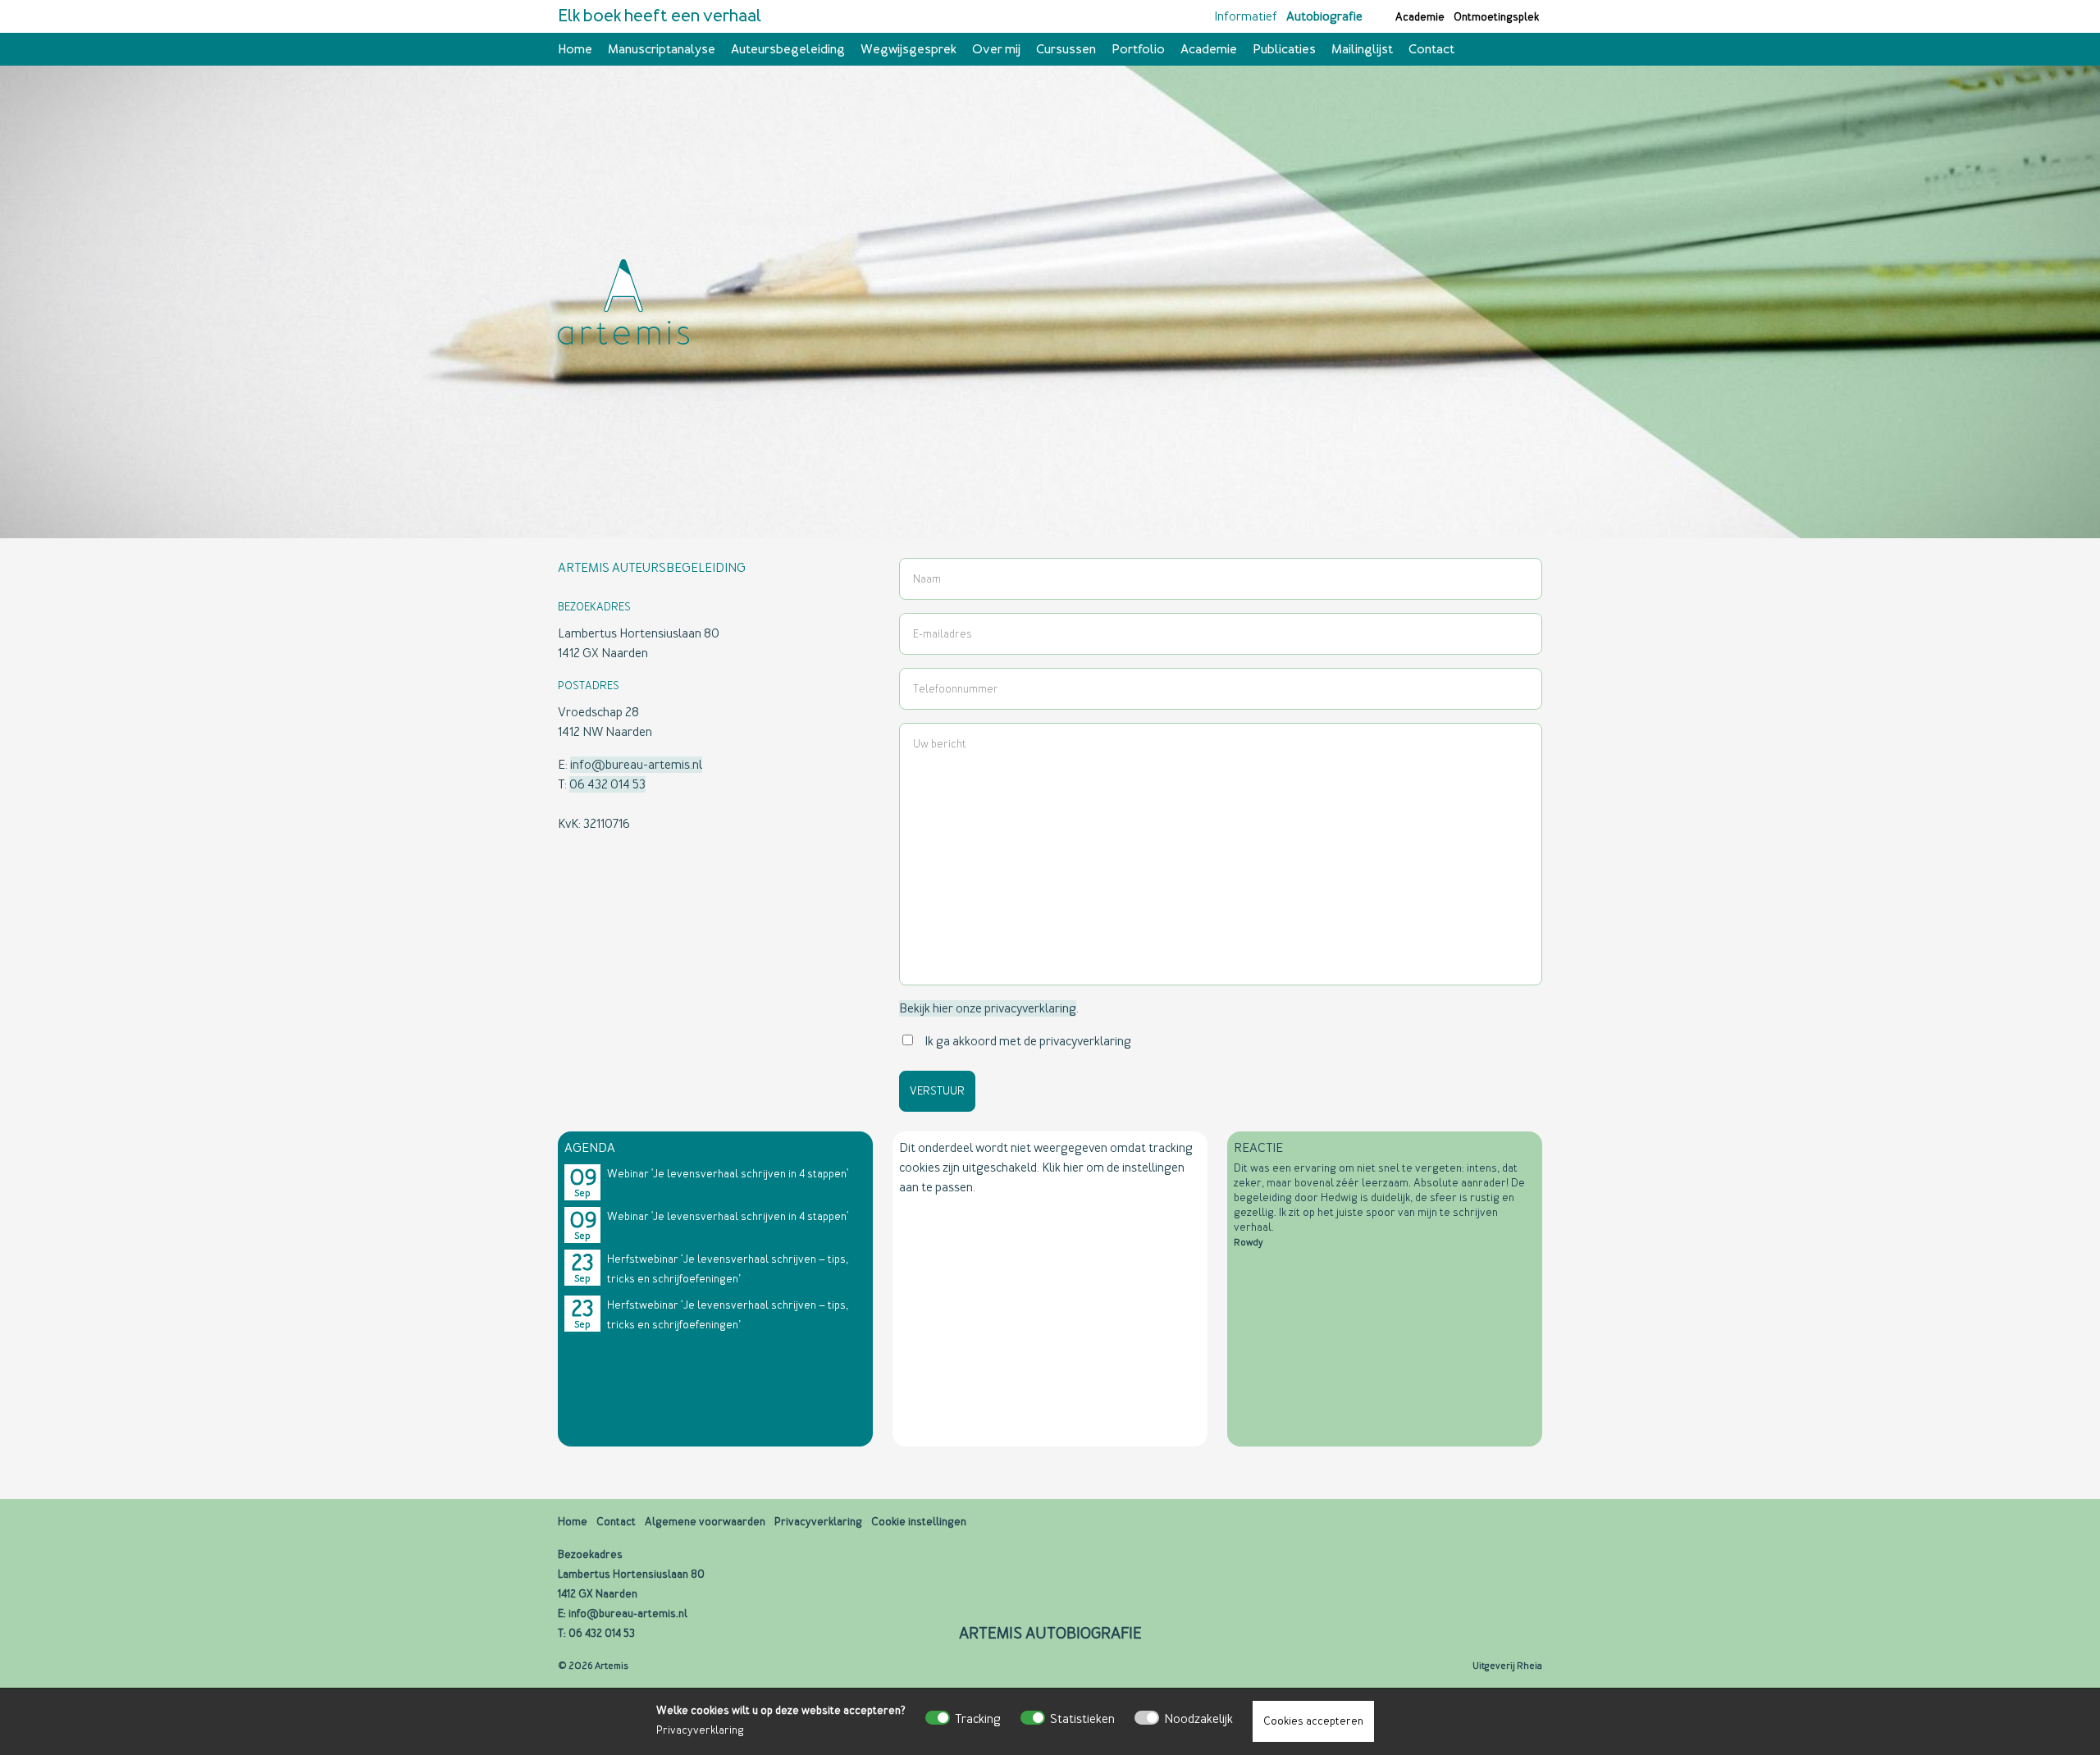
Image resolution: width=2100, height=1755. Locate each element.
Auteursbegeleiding (788, 49)
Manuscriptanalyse (662, 49)
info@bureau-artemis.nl (636, 765)
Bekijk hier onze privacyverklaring (988, 1008)
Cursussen (1066, 49)
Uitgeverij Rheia (1507, 1666)
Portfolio (1138, 49)
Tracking (978, 1719)
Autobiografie (1324, 16)
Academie (1420, 17)
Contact (1431, 49)
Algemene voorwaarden (705, 1522)
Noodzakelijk (1198, 1719)
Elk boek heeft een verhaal (660, 16)
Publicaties (1284, 49)
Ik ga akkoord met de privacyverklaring (1028, 1041)
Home (575, 49)
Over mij (996, 49)
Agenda (590, 1148)
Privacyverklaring (700, 1730)
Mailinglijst (1362, 49)
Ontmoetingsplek (1496, 17)
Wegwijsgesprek (908, 49)
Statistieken (1082, 1719)
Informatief (1246, 16)
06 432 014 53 (607, 784)
